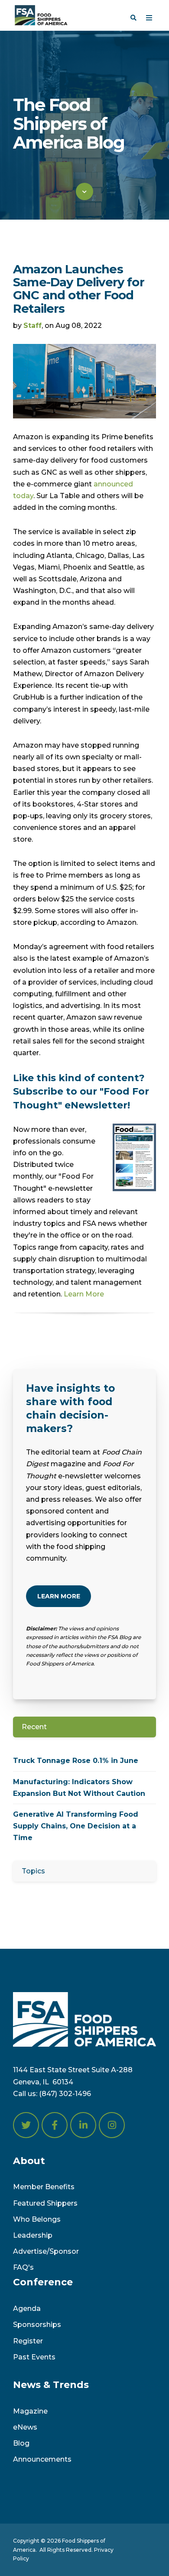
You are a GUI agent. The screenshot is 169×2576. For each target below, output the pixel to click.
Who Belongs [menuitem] (37, 2219)
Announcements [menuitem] (42, 2459)
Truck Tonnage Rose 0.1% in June (76, 1761)
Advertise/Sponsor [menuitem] (46, 2251)
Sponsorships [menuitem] (37, 2325)
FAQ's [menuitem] (23, 2267)
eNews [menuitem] (25, 2427)
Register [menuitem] (28, 2341)
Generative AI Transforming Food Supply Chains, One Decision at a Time (76, 1826)
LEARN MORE (59, 1596)
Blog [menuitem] (21, 2443)
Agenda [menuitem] (27, 2309)
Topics (33, 1871)
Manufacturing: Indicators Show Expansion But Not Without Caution (79, 1788)
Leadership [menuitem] (33, 2235)
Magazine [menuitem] (30, 2411)
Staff (32, 326)
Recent (34, 1727)
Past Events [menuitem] (34, 2357)
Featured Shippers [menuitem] (45, 2203)
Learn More (84, 1294)
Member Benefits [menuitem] (44, 2187)
